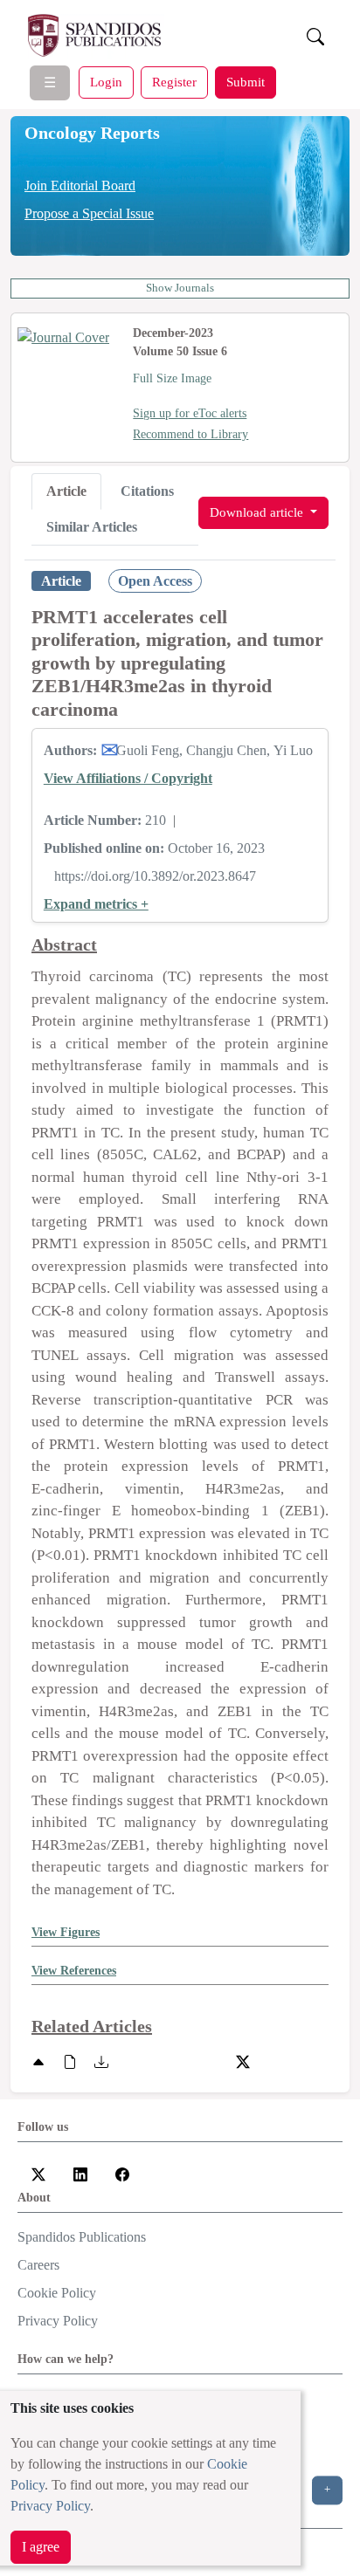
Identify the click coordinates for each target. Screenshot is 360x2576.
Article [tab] (66, 491)
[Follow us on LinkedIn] (80, 2173)
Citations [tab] (147, 491)
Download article (258, 512)
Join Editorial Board (80, 185)
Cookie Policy (57, 2293)
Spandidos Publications (82, 2237)
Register (174, 82)
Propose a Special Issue (89, 213)
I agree (41, 2547)
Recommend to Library (190, 434)
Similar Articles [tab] (92, 527)
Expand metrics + (96, 904)
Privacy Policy (50, 2506)
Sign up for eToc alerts (190, 413)
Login (106, 82)
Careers (38, 2265)
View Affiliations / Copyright (128, 778)
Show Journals (180, 288)
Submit (246, 82)
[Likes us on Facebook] (122, 2173)
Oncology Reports (92, 133)
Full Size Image (172, 378)
